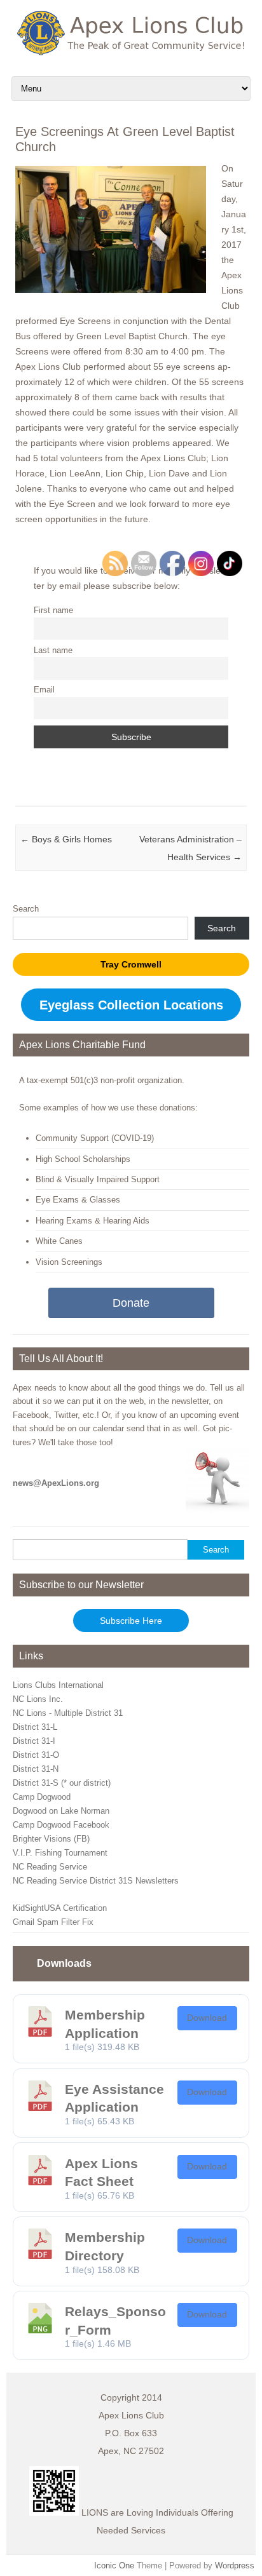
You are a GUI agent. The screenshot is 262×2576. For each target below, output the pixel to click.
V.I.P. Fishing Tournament (60, 1853)
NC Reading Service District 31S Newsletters (96, 1881)
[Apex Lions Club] (131, 52)
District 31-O (36, 1755)
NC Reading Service (50, 1867)
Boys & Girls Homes (66, 839)
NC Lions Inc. (38, 1699)
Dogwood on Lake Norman (61, 1811)
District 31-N (36, 1769)
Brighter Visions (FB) (51, 1839)
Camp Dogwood (42, 1797)
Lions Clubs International (58, 1685)
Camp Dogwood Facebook (61, 1825)
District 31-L (35, 1727)
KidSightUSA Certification (60, 1908)
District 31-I (34, 1741)
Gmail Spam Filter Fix (53, 1922)
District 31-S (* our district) (62, 1783)
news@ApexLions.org (56, 1483)
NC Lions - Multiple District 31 (68, 1713)
